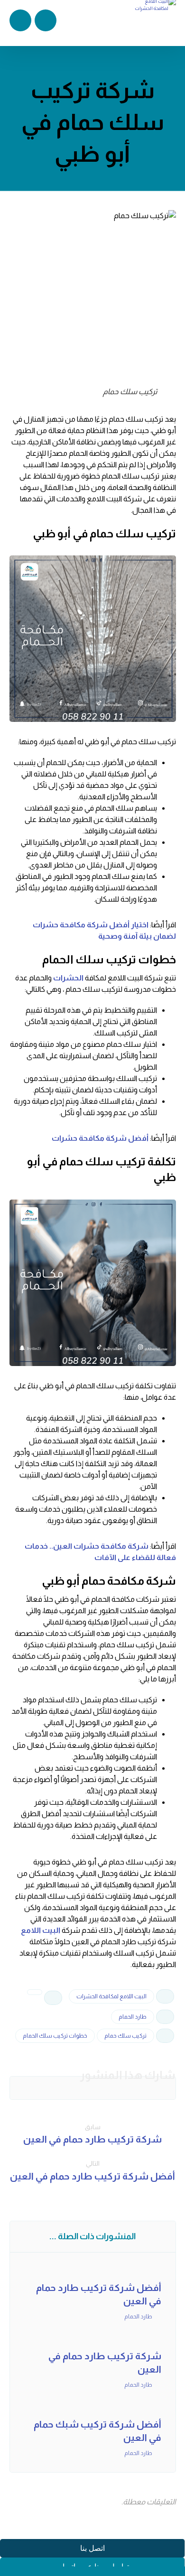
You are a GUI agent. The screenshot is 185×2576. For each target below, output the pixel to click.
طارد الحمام (133, 2017)
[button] (145, 2088)
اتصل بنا (92, 2548)
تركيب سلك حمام (125, 2036)
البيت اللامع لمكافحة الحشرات (111, 1996)
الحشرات (68, 978)
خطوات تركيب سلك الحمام (55, 2036)
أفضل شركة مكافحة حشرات (100, 1138)
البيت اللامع (41, 1930)
